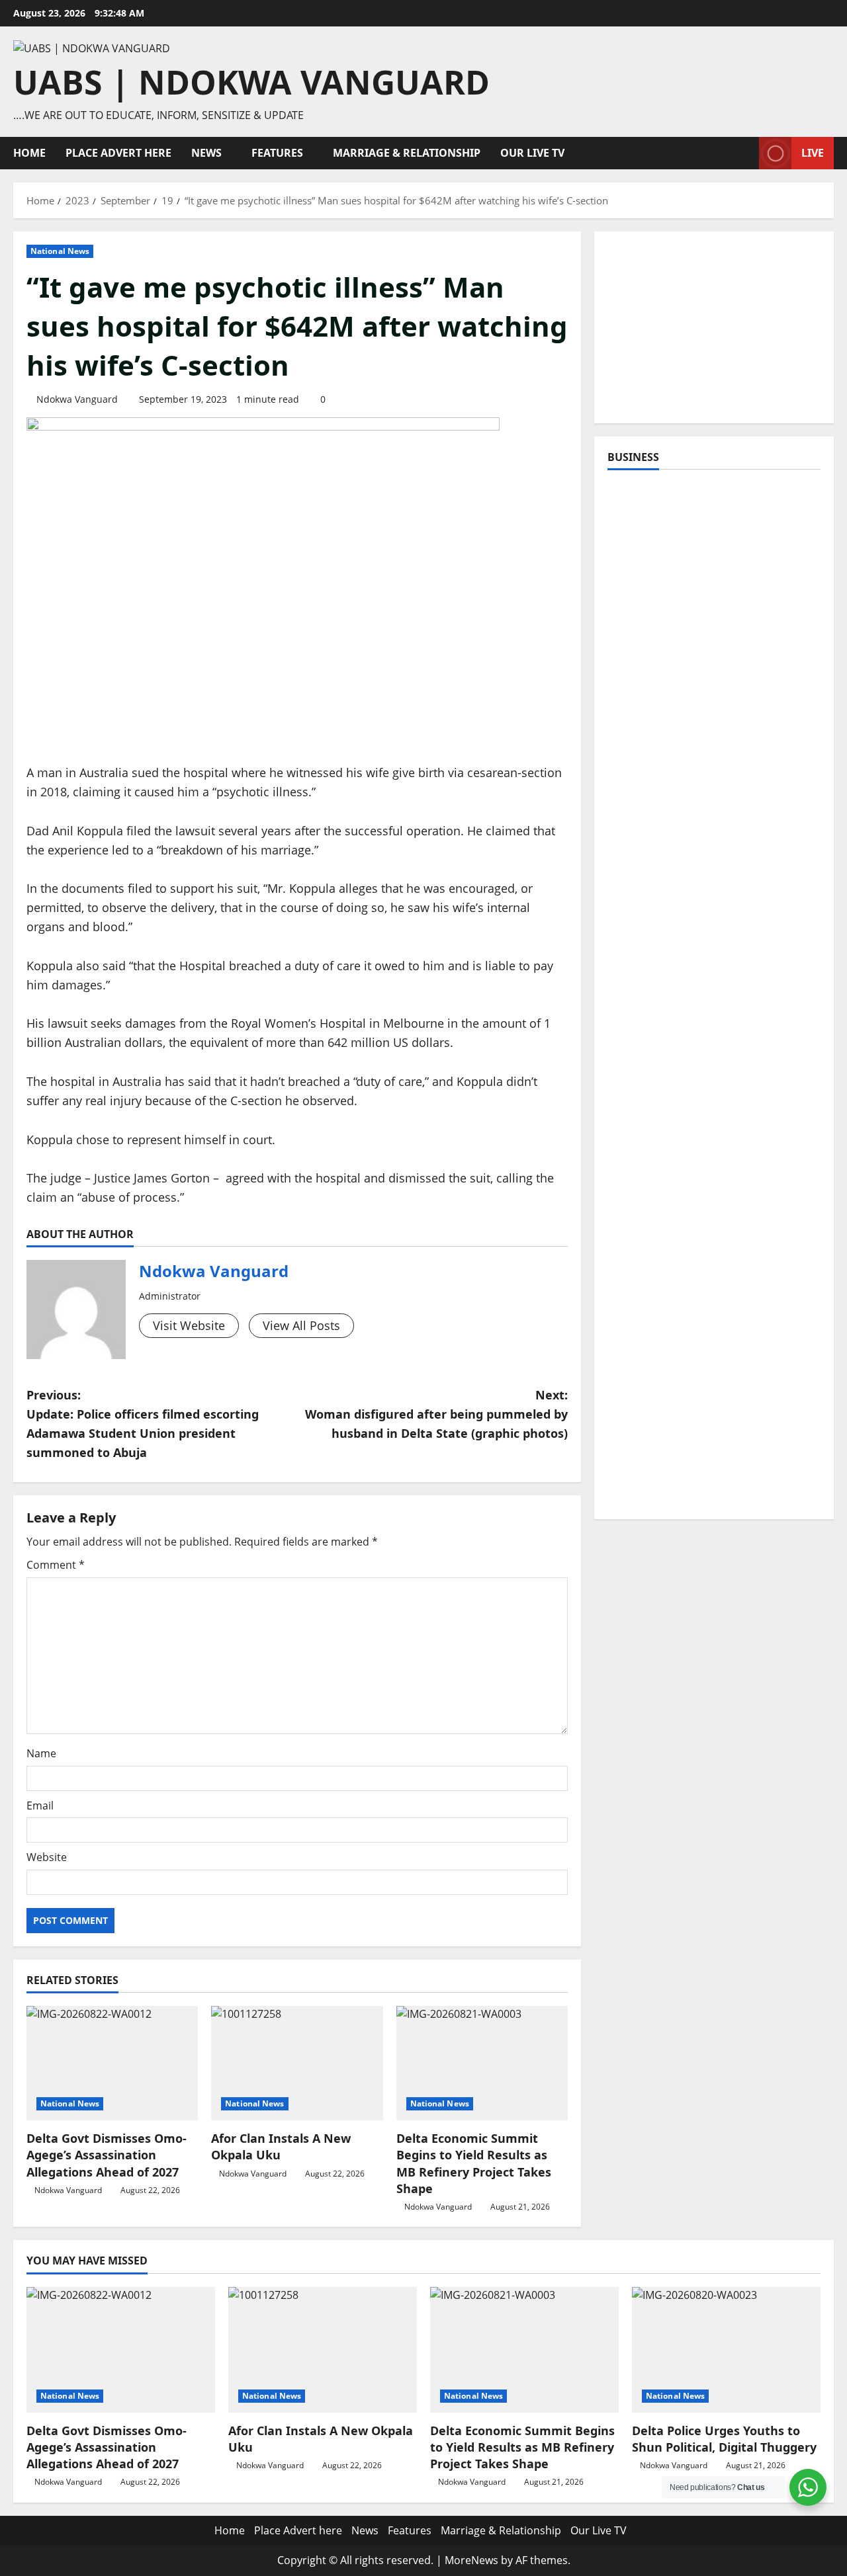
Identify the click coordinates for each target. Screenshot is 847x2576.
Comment (56, 1565)
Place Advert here (118, 153)
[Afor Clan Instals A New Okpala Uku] (297, 2063)
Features (277, 153)
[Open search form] (745, 153)
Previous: (143, 1423)
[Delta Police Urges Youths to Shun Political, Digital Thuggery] (726, 2350)
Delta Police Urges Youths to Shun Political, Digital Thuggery (724, 2439)
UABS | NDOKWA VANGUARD (251, 82)
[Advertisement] (714, 327)
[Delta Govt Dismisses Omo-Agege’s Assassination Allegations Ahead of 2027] (112, 2063)
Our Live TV (532, 153)
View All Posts (301, 1325)
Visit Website (189, 1325)
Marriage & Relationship (407, 153)
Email (40, 1806)
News (206, 153)
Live (813, 153)
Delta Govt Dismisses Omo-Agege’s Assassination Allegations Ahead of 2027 (107, 2155)
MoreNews (471, 2560)
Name (41, 1753)
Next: (436, 1414)
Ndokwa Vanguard (77, 399)
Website (47, 1857)
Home (29, 153)
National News (60, 251)
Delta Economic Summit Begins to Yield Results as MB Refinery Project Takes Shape (474, 2163)
